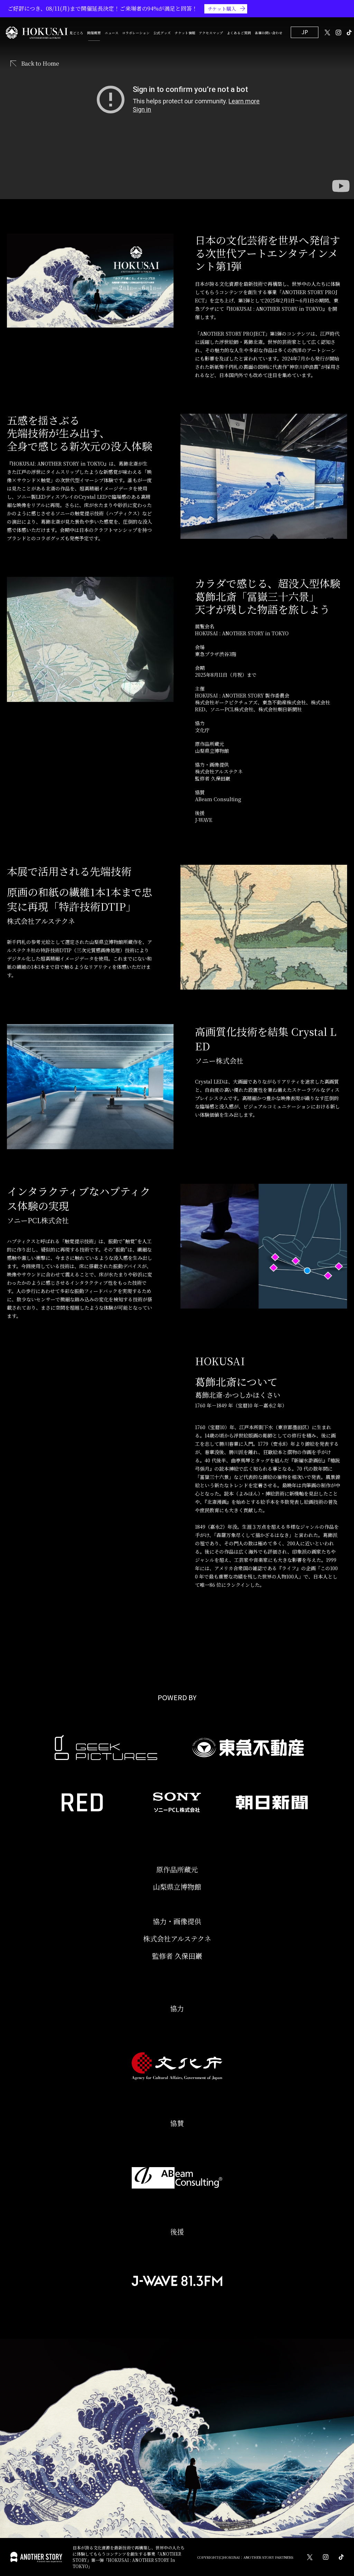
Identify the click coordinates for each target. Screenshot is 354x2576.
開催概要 (94, 33)
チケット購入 (222, 9)
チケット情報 (185, 33)
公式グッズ (162, 33)
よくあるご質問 (239, 33)
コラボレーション (136, 33)
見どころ (76, 33)
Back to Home (40, 64)
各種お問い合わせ (269, 33)
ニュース (112, 33)
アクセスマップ (211, 33)
